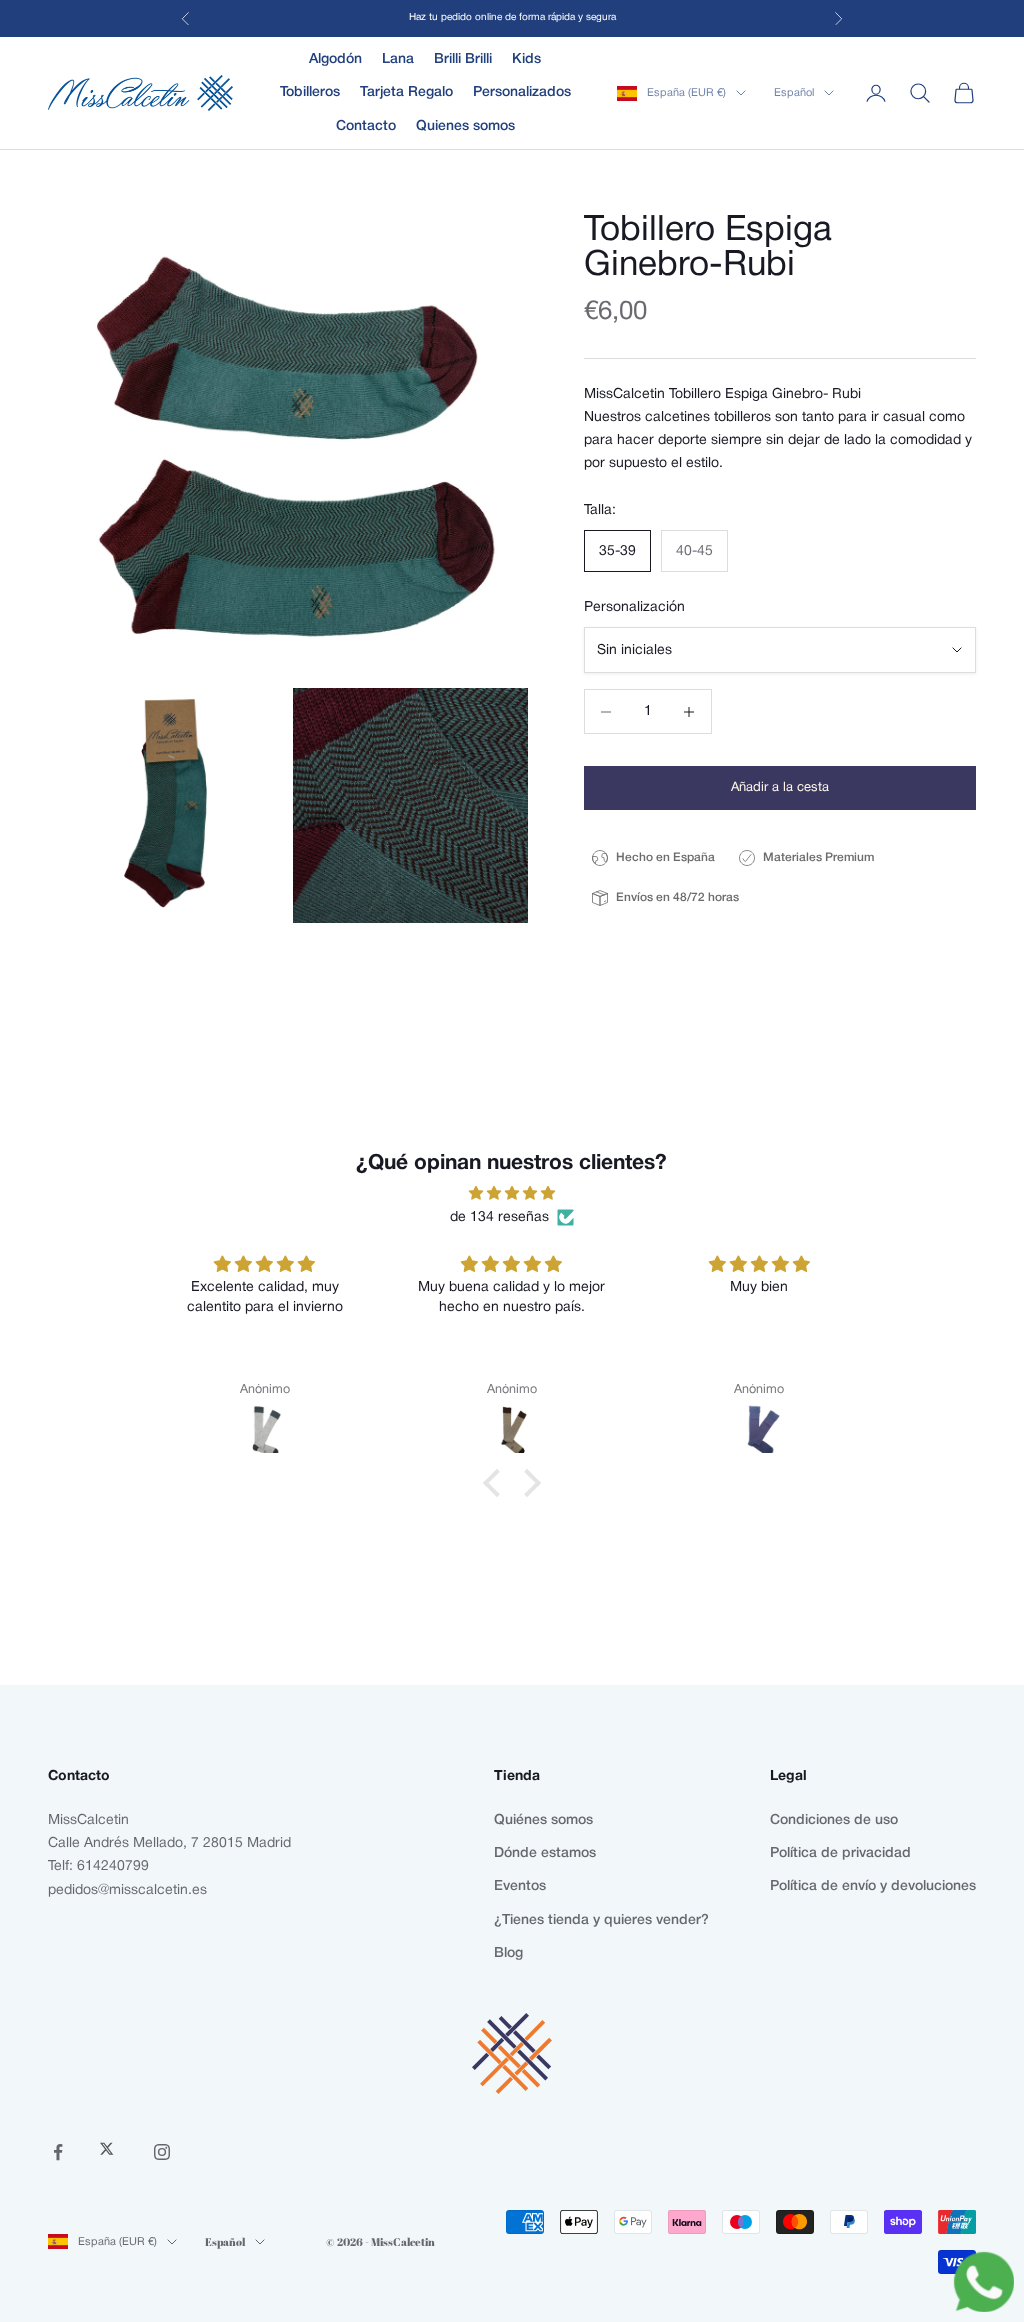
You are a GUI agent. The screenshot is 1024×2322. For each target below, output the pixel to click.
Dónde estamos (545, 1853)
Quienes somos (465, 126)
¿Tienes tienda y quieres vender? (601, 1920)
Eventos (520, 1886)
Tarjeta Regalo (406, 92)
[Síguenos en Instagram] (162, 2152)
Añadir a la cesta (780, 788)
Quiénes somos (543, 1820)
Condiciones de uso (834, 1820)
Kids (526, 59)
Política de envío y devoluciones (873, 1886)
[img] (512, 1193)
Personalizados (522, 92)
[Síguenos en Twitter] (110, 2152)
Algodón (335, 59)
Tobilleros (310, 92)
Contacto (366, 126)
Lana (398, 59)
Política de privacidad (840, 1853)
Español (794, 93)
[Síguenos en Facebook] (58, 2152)
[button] (497, 1483)
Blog (508, 1953)
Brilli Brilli (463, 59)
